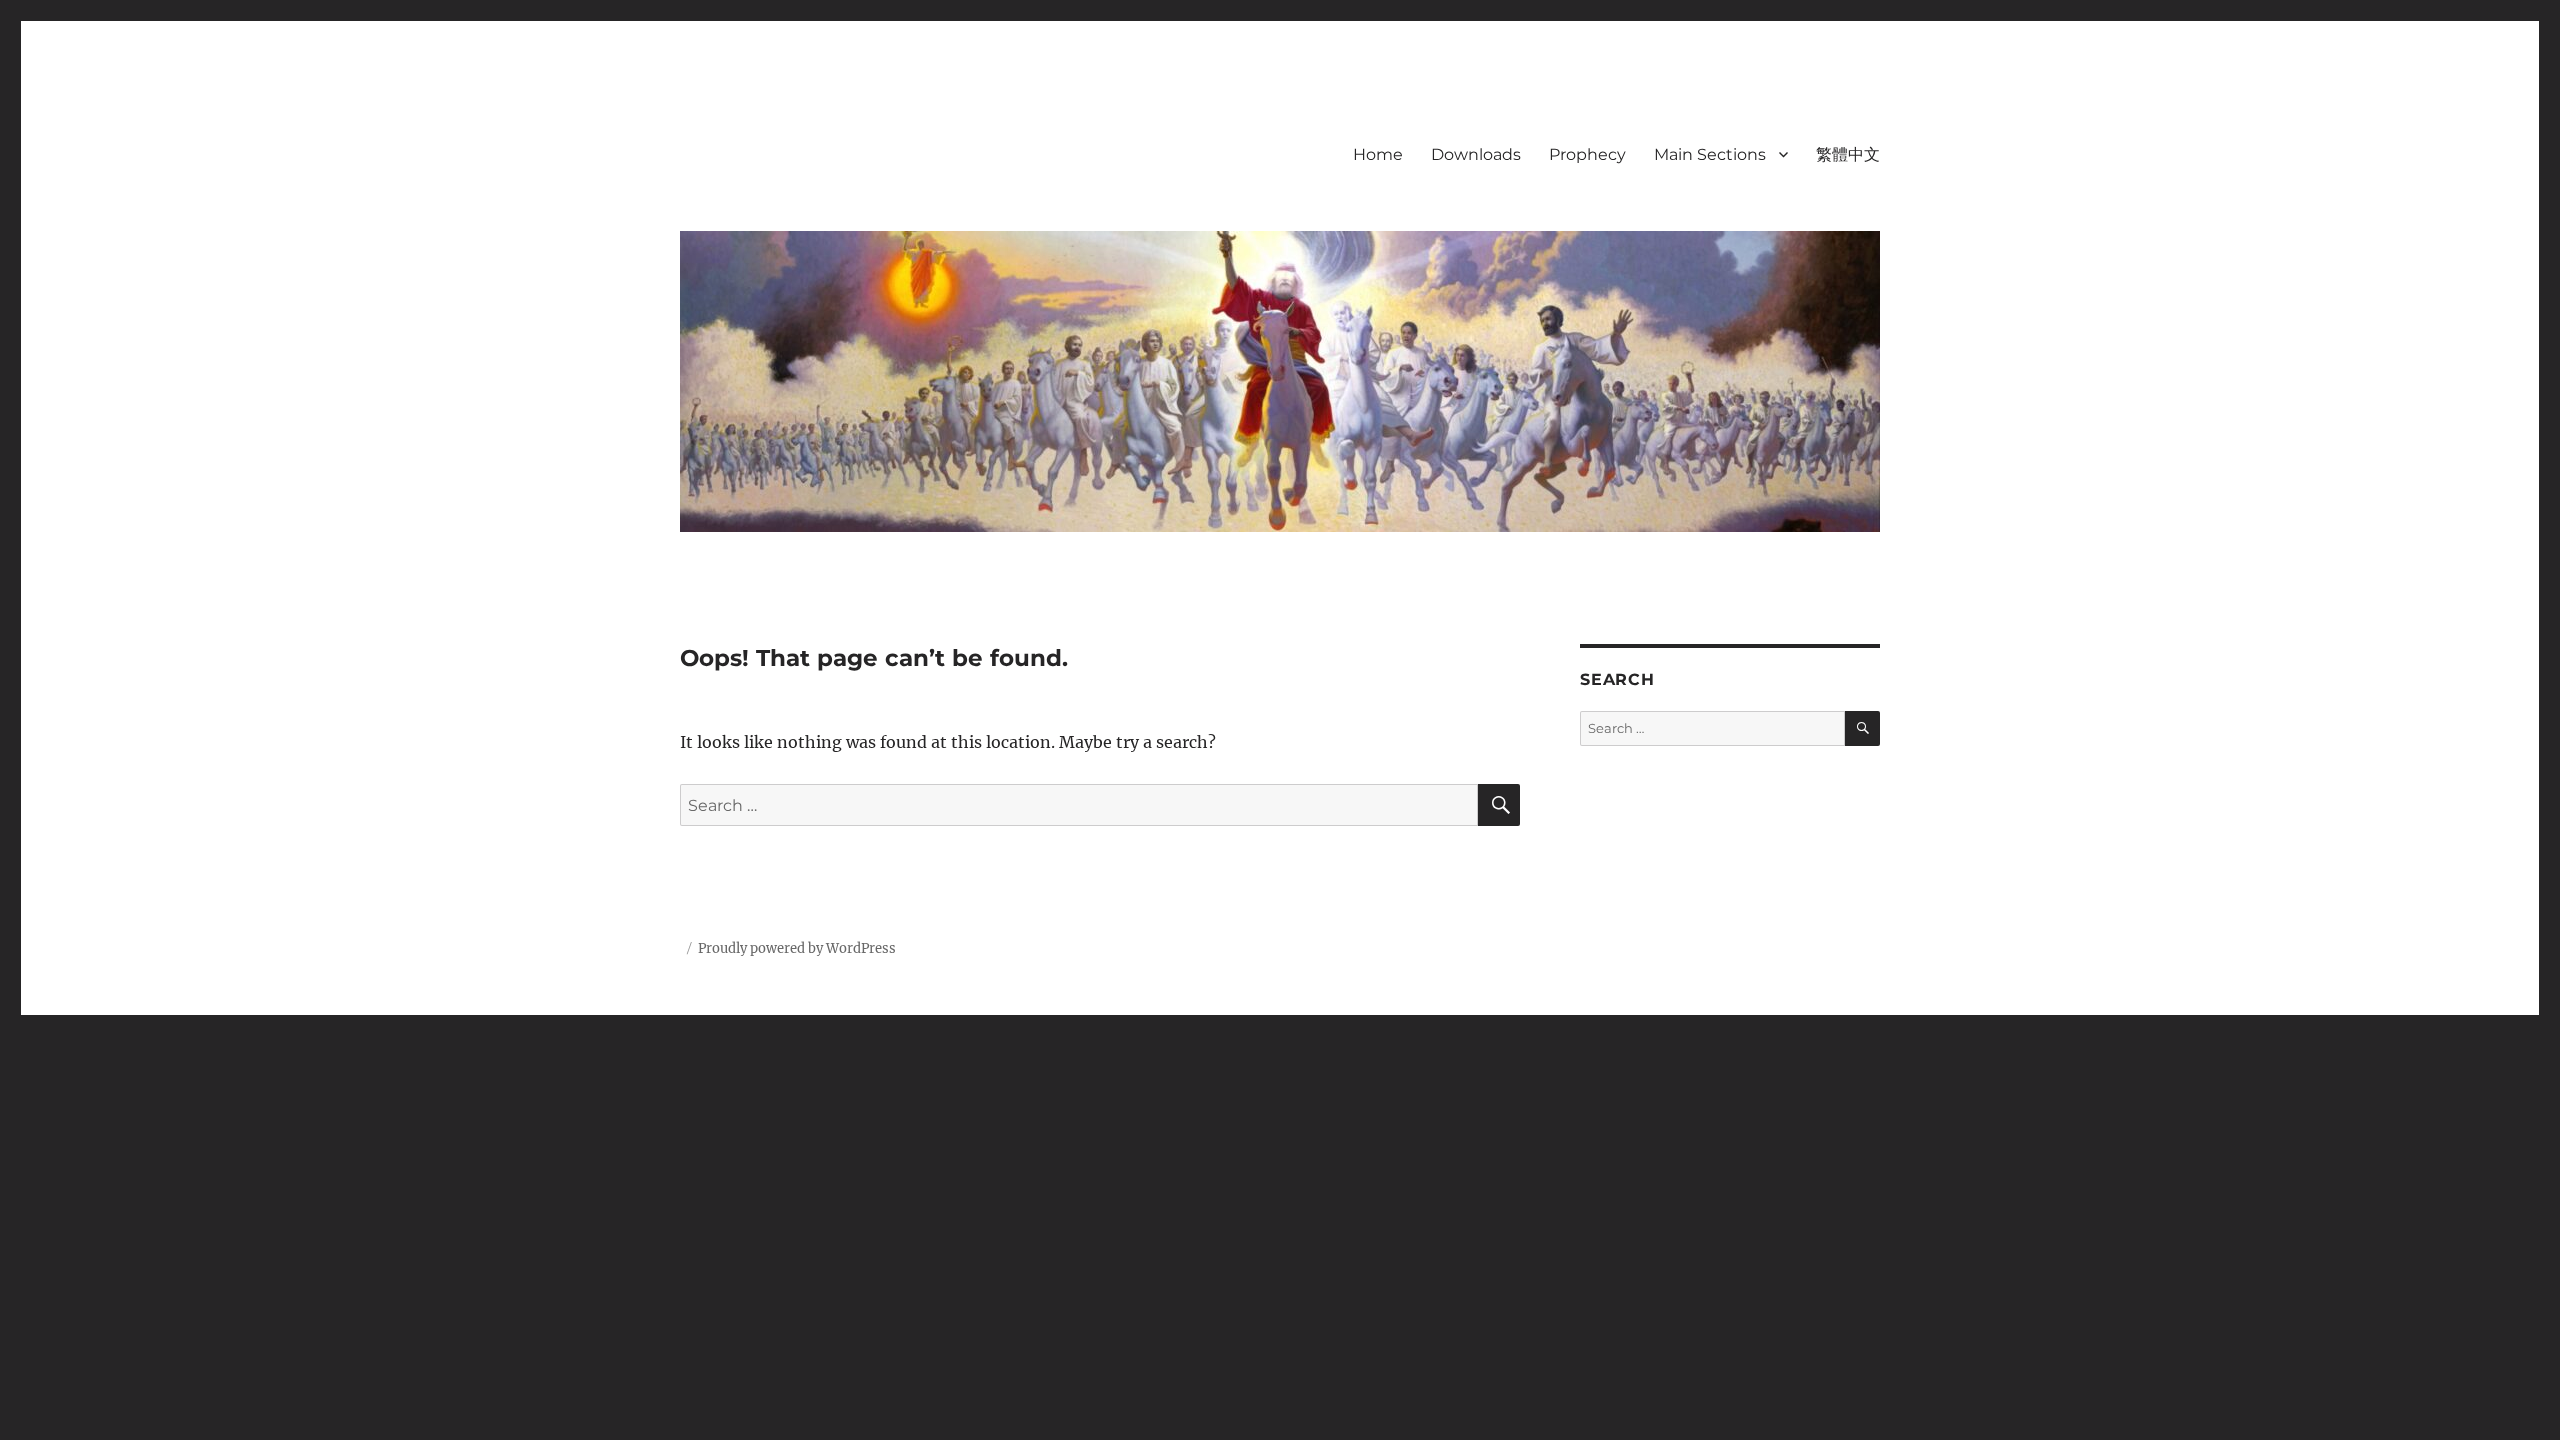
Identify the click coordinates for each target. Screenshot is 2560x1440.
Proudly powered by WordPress (797, 948)
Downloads (1476, 154)
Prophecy (1587, 154)
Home (1378, 154)
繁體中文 (1848, 154)
